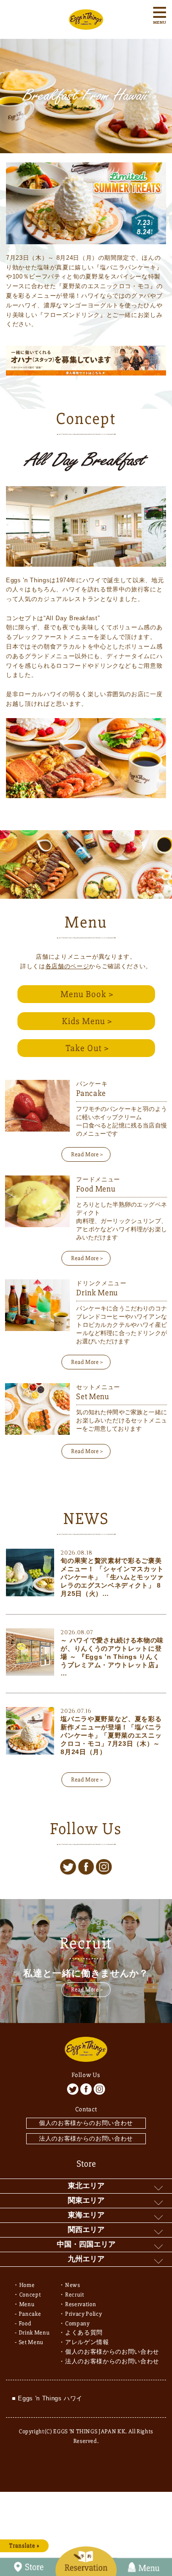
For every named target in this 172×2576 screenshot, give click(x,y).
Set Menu (31, 2342)
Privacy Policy (83, 2314)
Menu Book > (87, 994)
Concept (30, 2295)
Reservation (80, 2304)
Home (27, 2285)
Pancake (30, 2314)
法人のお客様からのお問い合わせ (86, 2139)
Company (78, 2324)
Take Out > (87, 1048)
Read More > (87, 1154)
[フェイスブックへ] (86, 1867)
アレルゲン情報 (87, 2342)
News (73, 2285)
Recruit (75, 2295)
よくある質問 (84, 2333)
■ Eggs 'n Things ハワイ (47, 2398)
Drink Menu (34, 2333)
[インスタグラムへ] (104, 1867)
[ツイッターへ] (68, 1867)
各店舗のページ (67, 966)
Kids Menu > (87, 1021)
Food (25, 2324)
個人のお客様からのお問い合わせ (86, 2123)
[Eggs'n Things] (86, 24)
